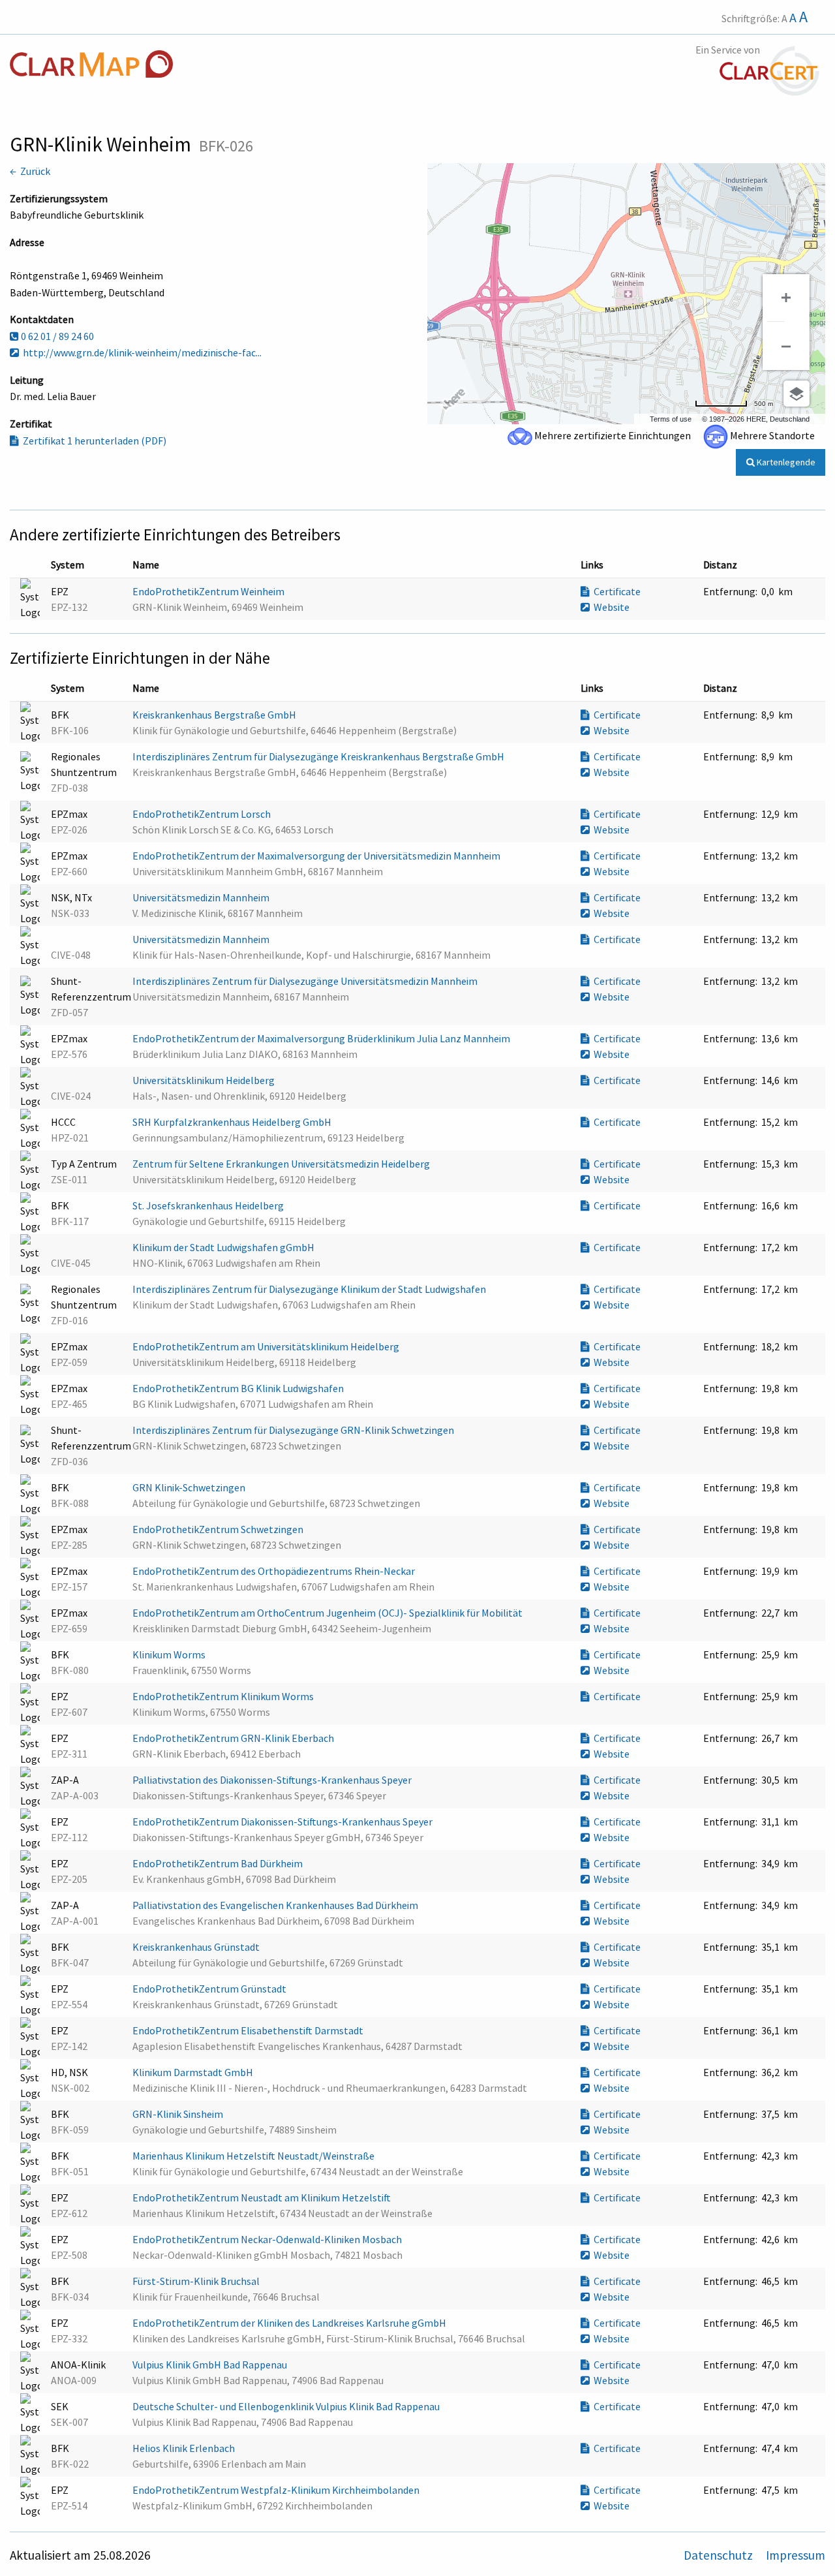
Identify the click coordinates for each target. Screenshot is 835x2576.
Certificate (615, 591)
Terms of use (671, 419)
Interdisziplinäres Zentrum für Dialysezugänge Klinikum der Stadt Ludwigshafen (310, 1289)
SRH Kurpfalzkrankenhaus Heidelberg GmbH (233, 1122)
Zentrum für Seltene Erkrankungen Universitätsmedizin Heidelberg (282, 1164)
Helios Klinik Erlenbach (185, 2448)
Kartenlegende (785, 462)
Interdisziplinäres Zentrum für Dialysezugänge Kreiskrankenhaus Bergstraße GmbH (319, 756)
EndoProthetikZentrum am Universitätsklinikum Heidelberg (267, 1346)
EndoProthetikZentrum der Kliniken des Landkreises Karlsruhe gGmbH (290, 2323)
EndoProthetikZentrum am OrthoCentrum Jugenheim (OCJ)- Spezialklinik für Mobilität (328, 1613)
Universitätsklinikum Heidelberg (205, 1080)
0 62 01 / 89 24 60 (56, 336)
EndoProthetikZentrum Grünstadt (210, 1989)
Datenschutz (720, 2555)
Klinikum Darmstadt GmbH (194, 2072)
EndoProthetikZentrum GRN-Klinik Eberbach (234, 1738)
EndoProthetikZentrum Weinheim (209, 591)
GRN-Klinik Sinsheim (179, 2114)
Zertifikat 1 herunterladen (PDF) (93, 441)
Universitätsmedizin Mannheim (202, 897)
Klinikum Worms (170, 1654)
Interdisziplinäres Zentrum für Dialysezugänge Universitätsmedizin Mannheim (306, 981)
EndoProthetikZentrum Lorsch (203, 814)
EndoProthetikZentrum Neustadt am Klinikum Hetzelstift (263, 2197)
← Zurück (30, 171)
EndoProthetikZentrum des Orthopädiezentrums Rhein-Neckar (275, 1571)
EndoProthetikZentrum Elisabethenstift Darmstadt (249, 2030)
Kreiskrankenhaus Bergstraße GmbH (215, 715)
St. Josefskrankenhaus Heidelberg (209, 1205)
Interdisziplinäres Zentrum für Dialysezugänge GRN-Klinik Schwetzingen (294, 1430)
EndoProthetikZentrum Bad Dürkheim (219, 1863)
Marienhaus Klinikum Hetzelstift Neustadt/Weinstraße (254, 2156)
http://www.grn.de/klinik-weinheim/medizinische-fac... (140, 352)
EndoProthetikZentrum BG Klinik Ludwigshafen (239, 1388)
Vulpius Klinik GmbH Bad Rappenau (211, 2365)
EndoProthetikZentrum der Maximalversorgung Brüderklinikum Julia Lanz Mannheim (322, 1038)
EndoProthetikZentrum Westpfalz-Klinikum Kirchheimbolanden (277, 2490)
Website (610, 607)
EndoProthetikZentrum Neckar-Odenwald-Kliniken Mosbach (268, 2239)
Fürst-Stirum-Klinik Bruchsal (197, 2281)
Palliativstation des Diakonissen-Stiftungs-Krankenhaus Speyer (273, 1780)
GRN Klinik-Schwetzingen (190, 1487)
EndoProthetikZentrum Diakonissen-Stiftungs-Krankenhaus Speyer (283, 1822)
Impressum (796, 2555)
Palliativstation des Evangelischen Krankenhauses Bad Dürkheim (276, 1905)
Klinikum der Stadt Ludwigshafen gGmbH (224, 1247)
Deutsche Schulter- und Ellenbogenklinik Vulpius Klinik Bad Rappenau (287, 2406)
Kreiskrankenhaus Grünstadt (197, 1947)
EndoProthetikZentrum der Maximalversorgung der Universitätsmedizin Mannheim (317, 856)
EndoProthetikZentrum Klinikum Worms (224, 1696)
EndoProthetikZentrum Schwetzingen (219, 1529)
